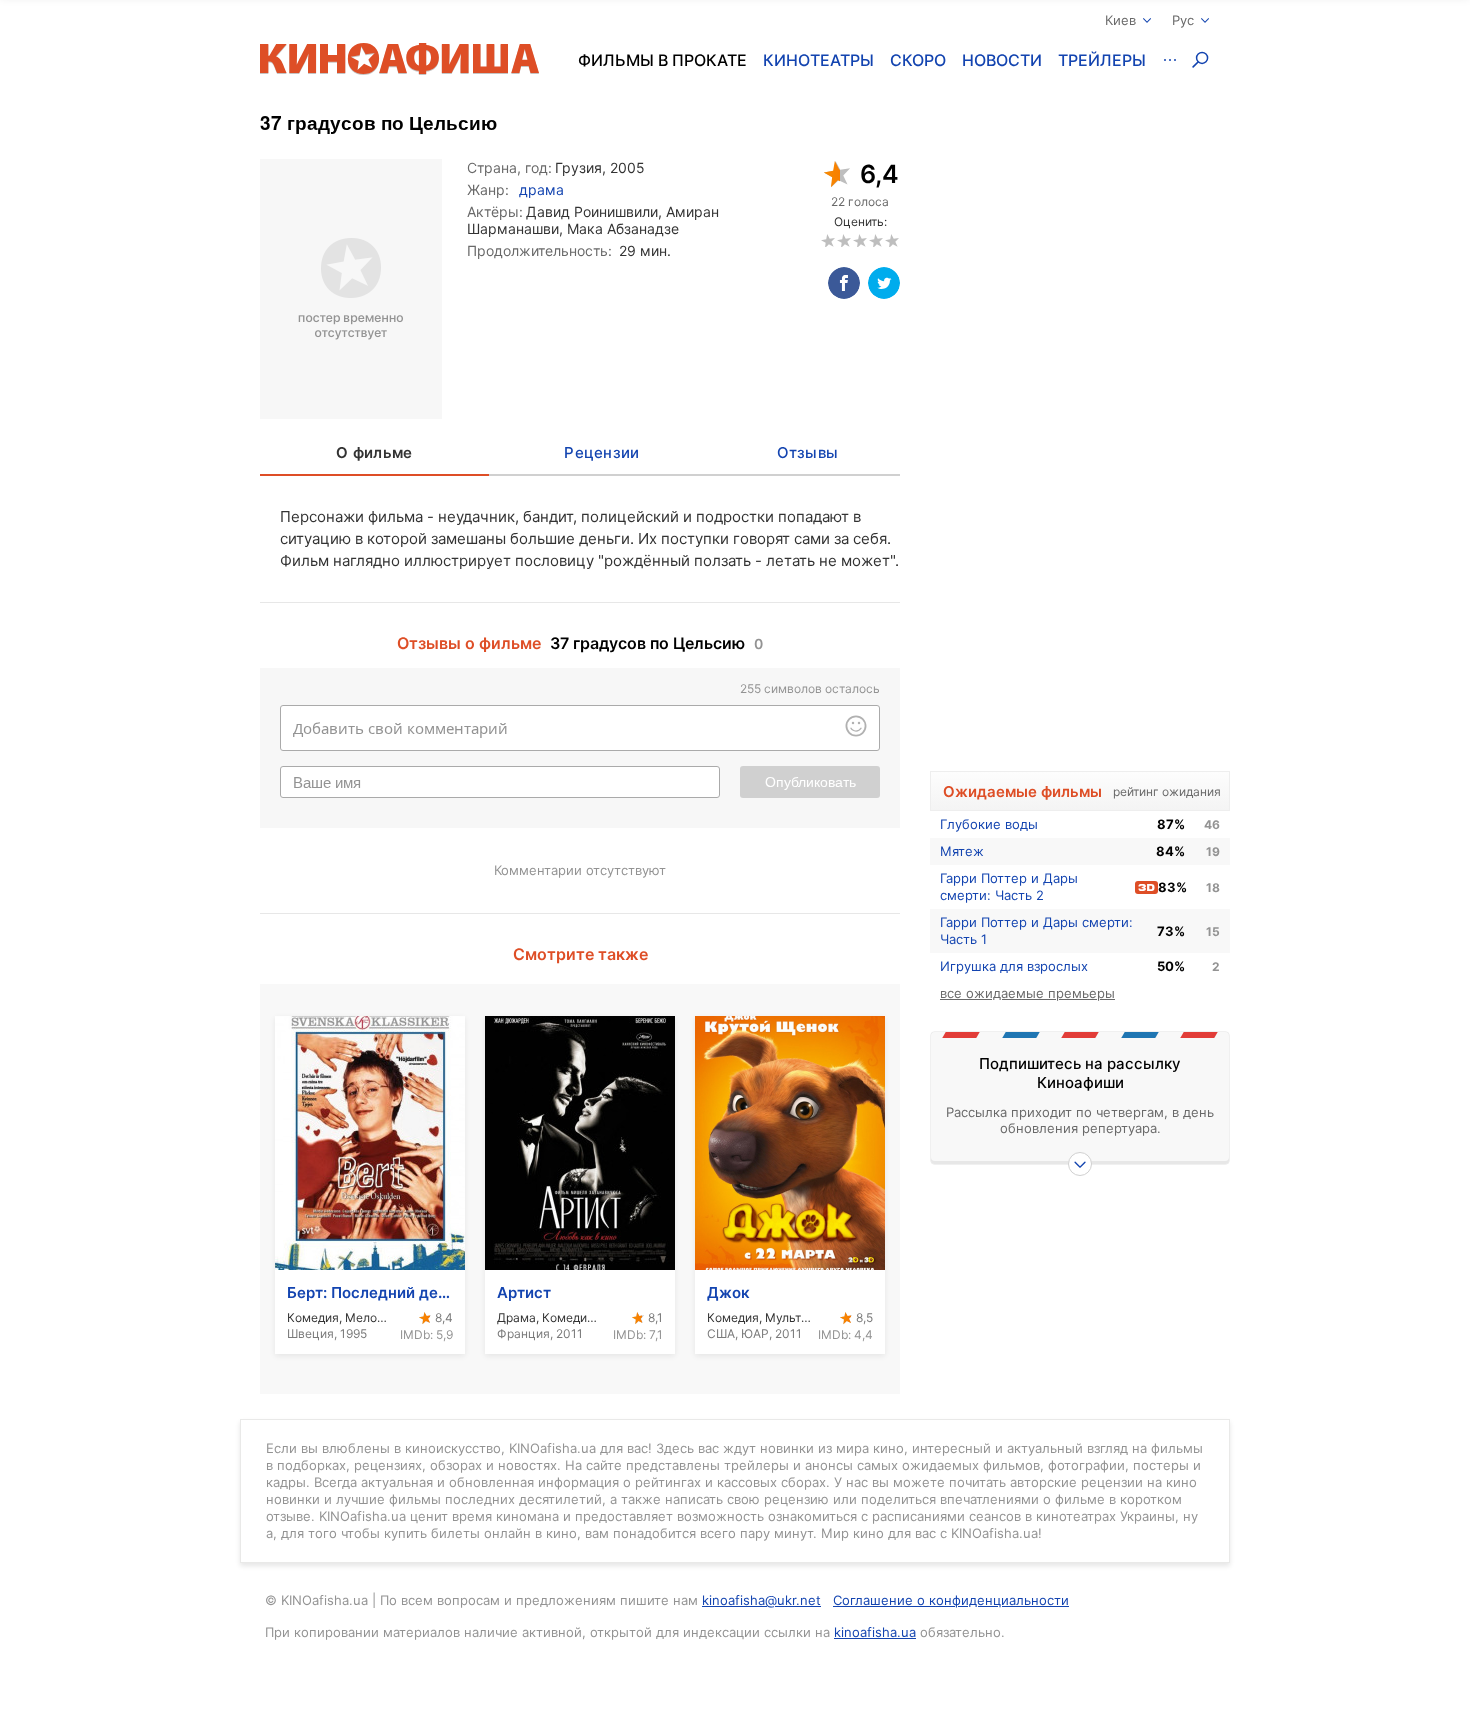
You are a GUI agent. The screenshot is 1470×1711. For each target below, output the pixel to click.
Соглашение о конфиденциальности (951, 1600)
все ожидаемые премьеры (1027, 993)
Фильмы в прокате (662, 60)
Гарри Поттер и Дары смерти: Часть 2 (1009, 886)
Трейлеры (1102, 60)
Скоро (918, 60)
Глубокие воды (989, 824)
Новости (1002, 60)
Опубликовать (810, 782)
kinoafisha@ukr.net (761, 1600)
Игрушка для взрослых (1014, 966)
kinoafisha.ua (875, 1632)
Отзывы (808, 452)
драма (541, 189)
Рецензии (601, 452)
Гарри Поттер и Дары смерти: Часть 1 (1036, 930)
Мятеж (962, 851)
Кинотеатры (818, 60)
